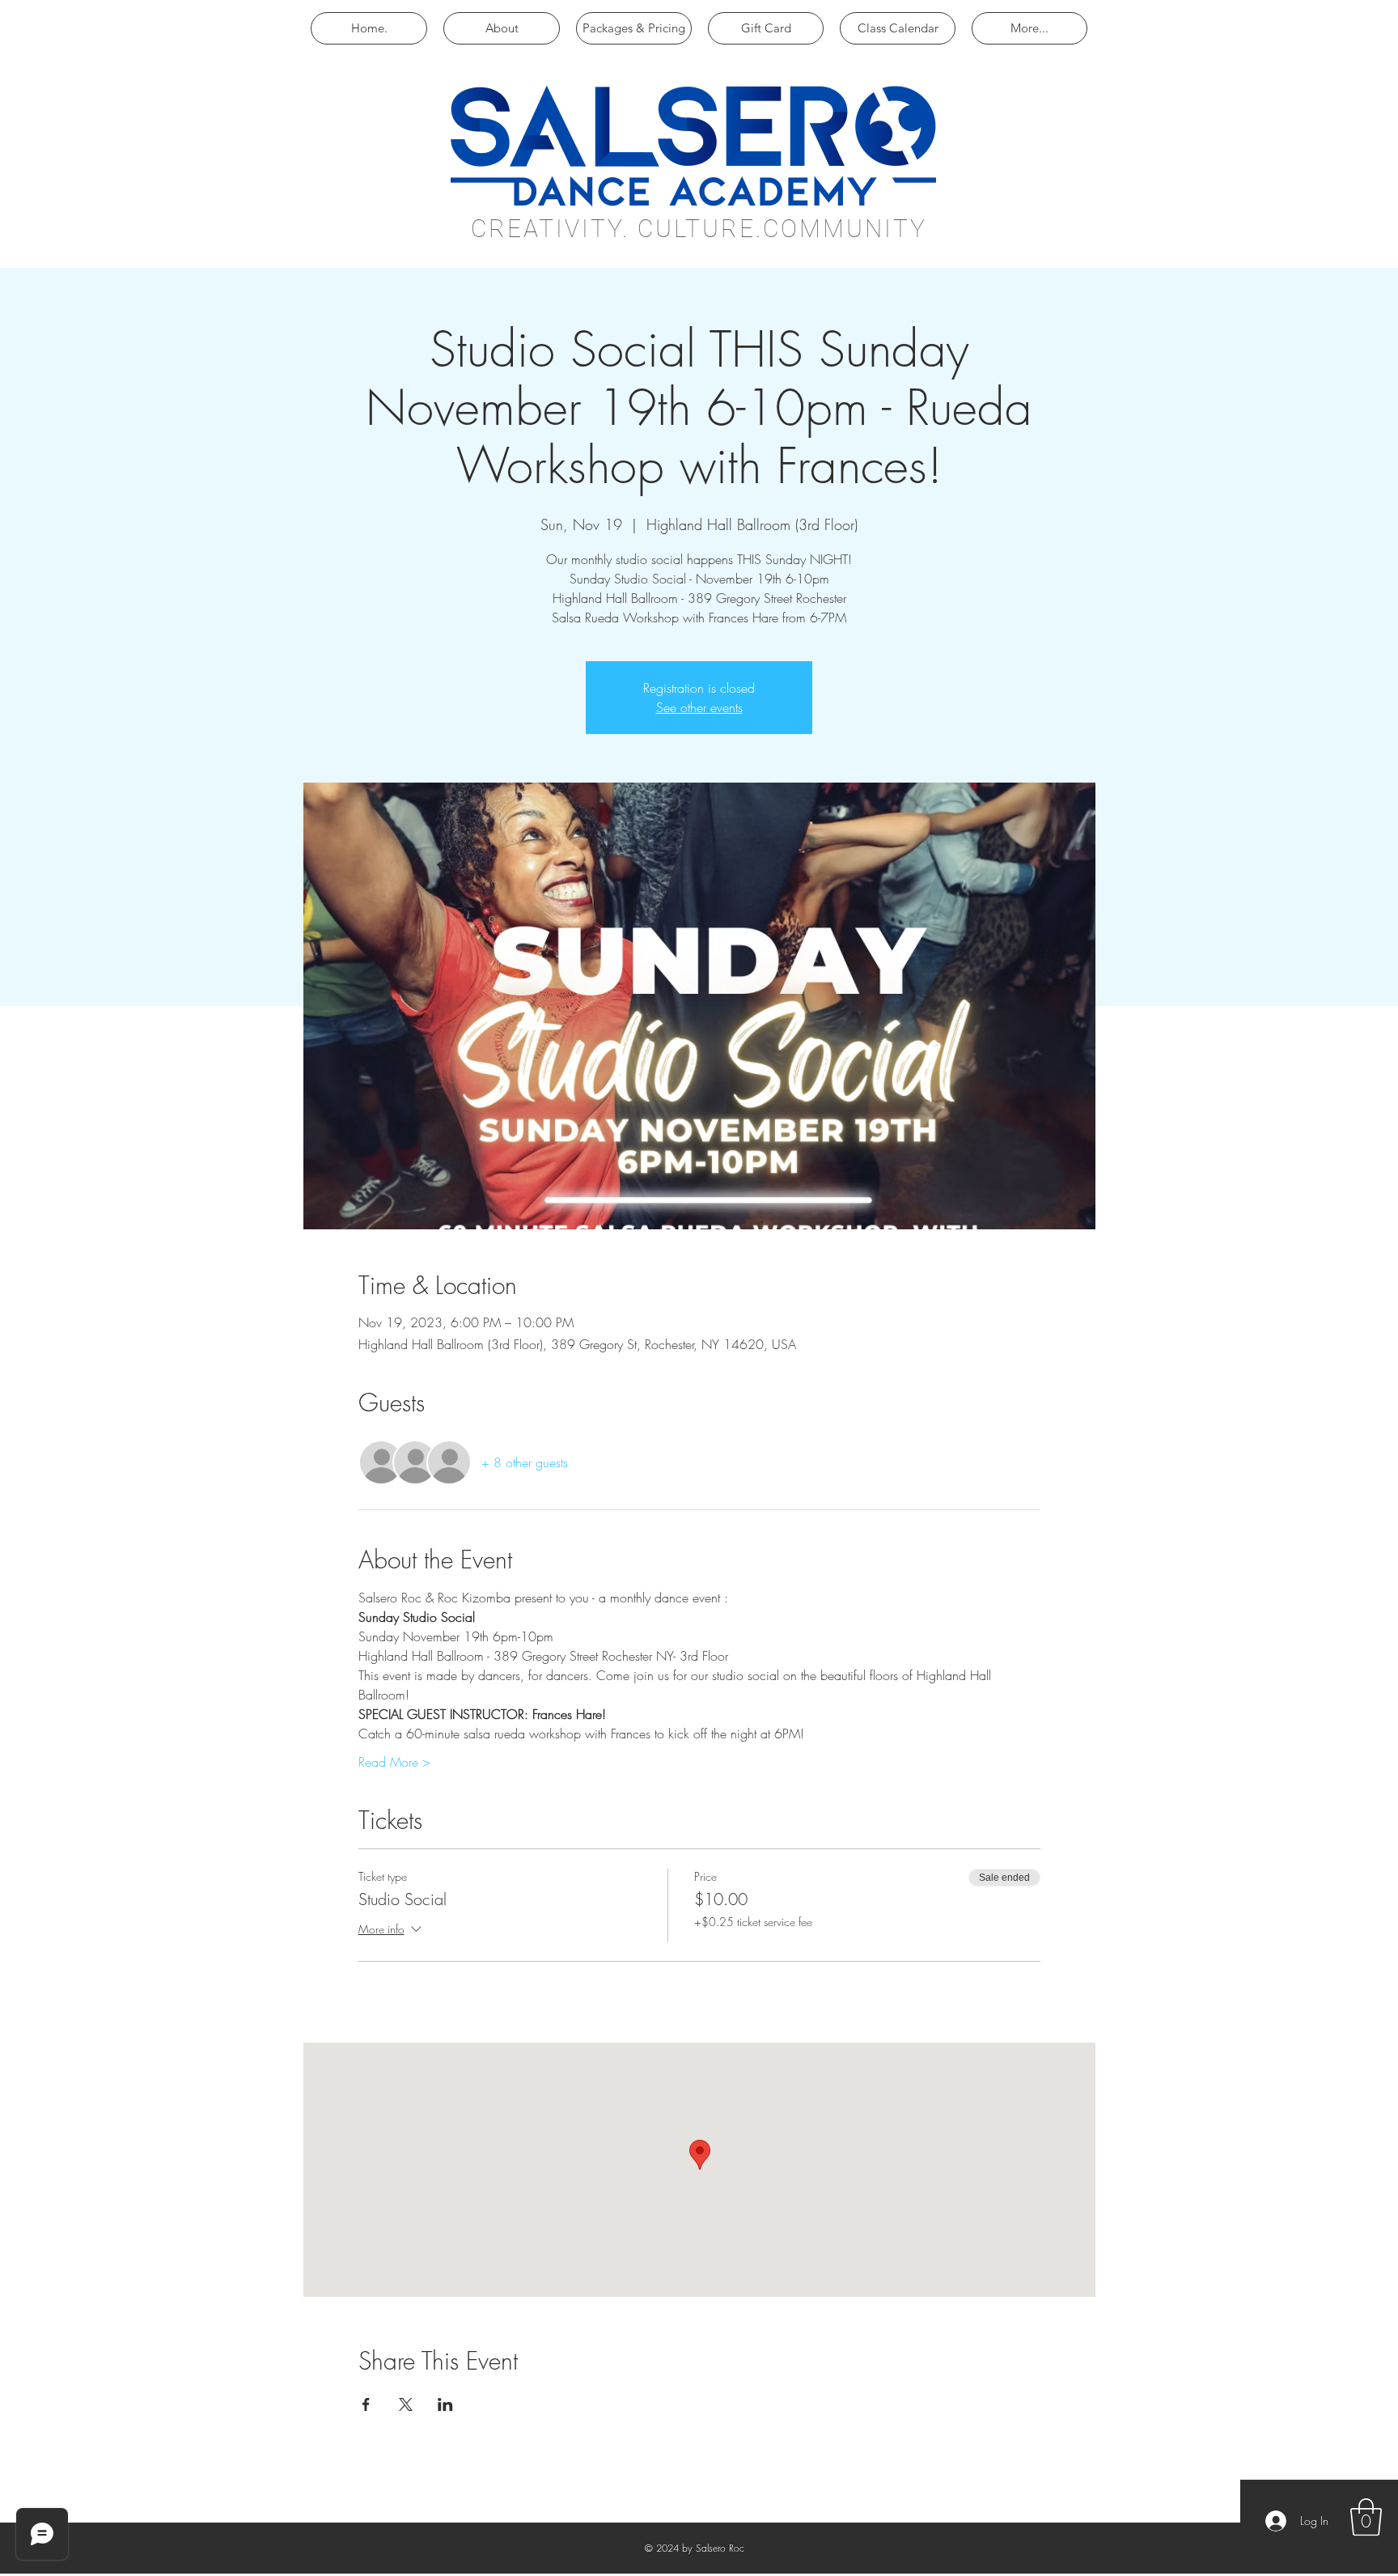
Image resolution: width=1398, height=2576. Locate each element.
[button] (1366, 2517)
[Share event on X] (406, 2404)
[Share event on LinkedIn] (445, 2404)
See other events (699, 707)
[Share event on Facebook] (366, 2404)
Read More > (394, 1762)
